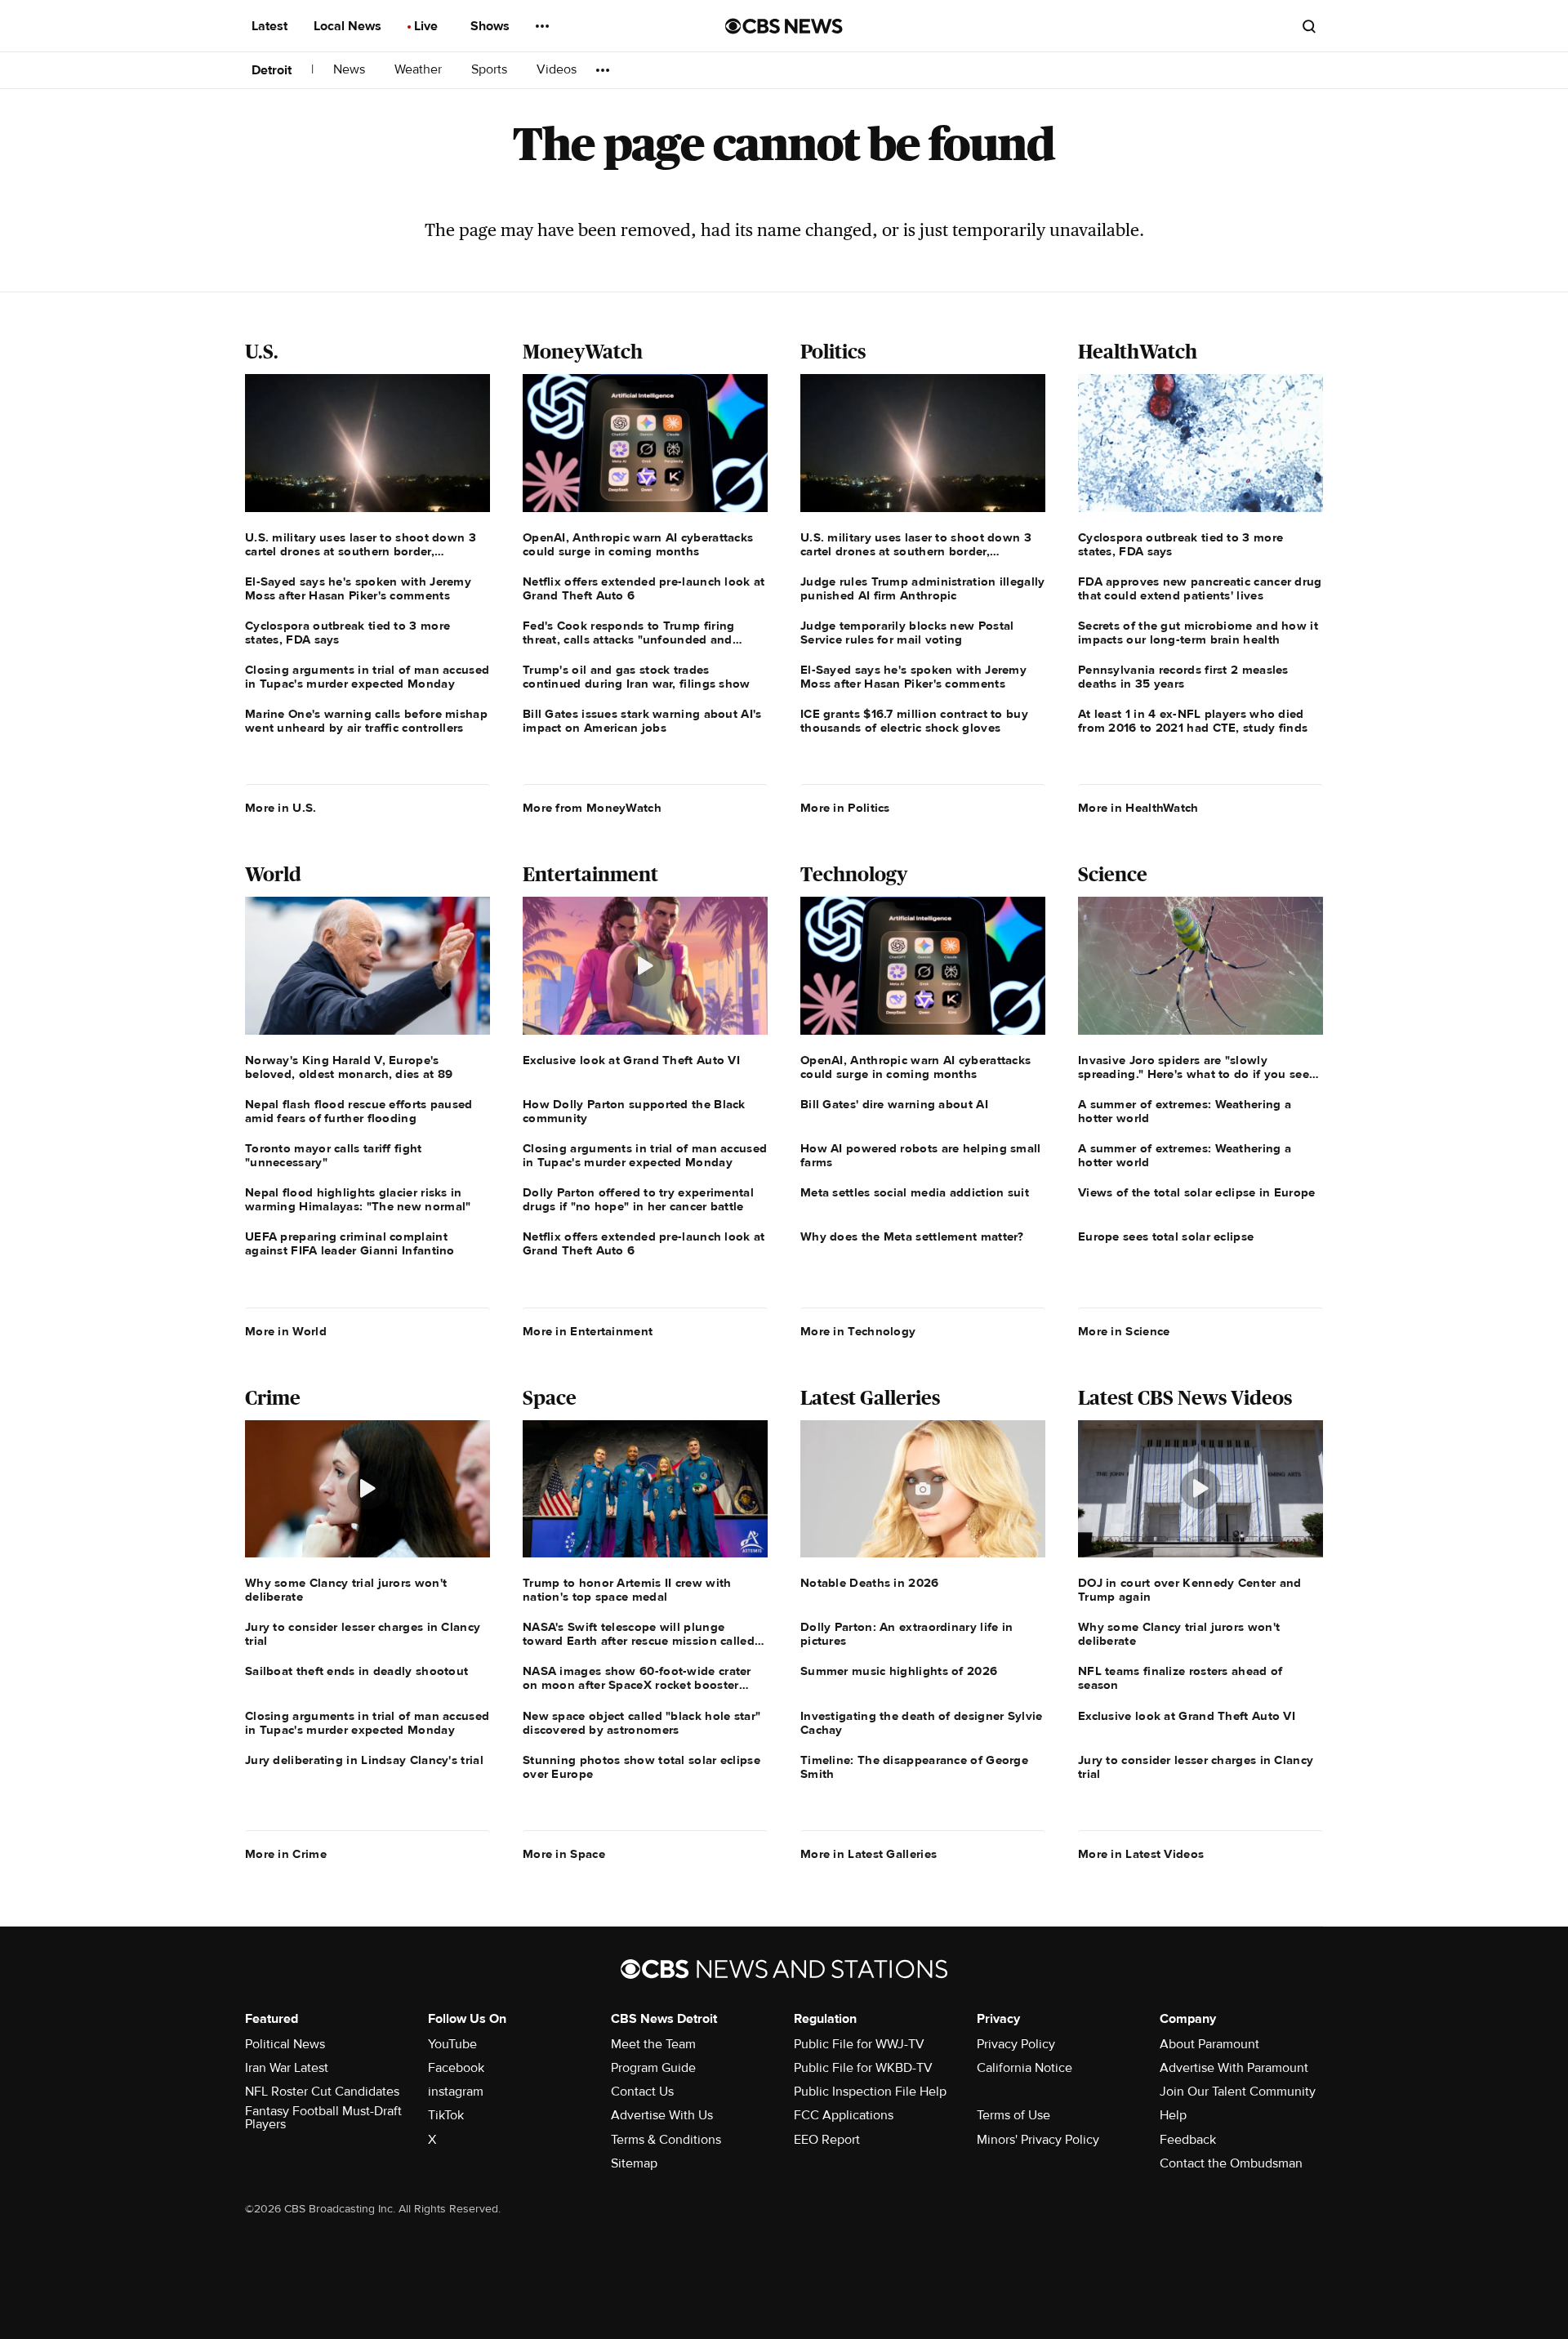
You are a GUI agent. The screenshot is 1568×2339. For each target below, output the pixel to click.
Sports (491, 70)
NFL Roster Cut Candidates (322, 2092)
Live (428, 26)
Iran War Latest (287, 2068)
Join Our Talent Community (1238, 2092)
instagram (456, 2092)
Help (1173, 2115)
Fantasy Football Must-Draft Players (323, 2118)
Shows (492, 26)
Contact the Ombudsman (1231, 2163)
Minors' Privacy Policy (1038, 2140)
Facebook (456, 2068)
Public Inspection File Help (870, 2092)
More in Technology (858, 1331)
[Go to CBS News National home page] (784, 26)
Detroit (272, 70)
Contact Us (642, 2092)
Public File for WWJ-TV (859, 2044)
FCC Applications (844, 2115)
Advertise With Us (662, 2115)
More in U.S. (281, 808)
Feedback (1188, 2140)
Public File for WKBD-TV (863, 2068)
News (351, 70)
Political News (285, 2044)
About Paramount (1209, 2044)
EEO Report (827, 2140)
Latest (271, 26)
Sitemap (634, 2163)
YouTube (452, 2044)
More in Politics (845, 808)
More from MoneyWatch (592, 808)
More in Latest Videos (1141, 1854)
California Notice (1025, 2068)
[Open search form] (1309, 26)
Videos (557, 70)
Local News (349, 26)
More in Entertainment (588, 1331)
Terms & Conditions (666, 2140)
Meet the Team (653, 2044)
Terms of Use (1013, 2115)
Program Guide (653, 2068)
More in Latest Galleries (869, 1854)
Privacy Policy (1016, 2044)
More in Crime (286, 1854)
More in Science (1124, 1331)
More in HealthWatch (1138, 808)
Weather (420, 70)
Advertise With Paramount (1234, 2068)
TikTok (446, 2115)
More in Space (564, 1854)
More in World (286, 1331)
